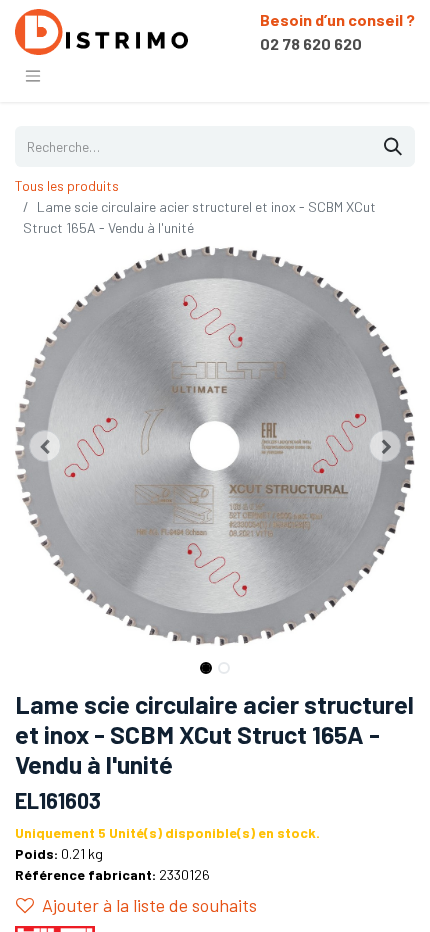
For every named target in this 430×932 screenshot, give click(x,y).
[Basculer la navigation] (33, 75)
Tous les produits (67, 185)
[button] (45, 446)
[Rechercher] (393, 146)
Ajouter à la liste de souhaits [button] (149, 905)
